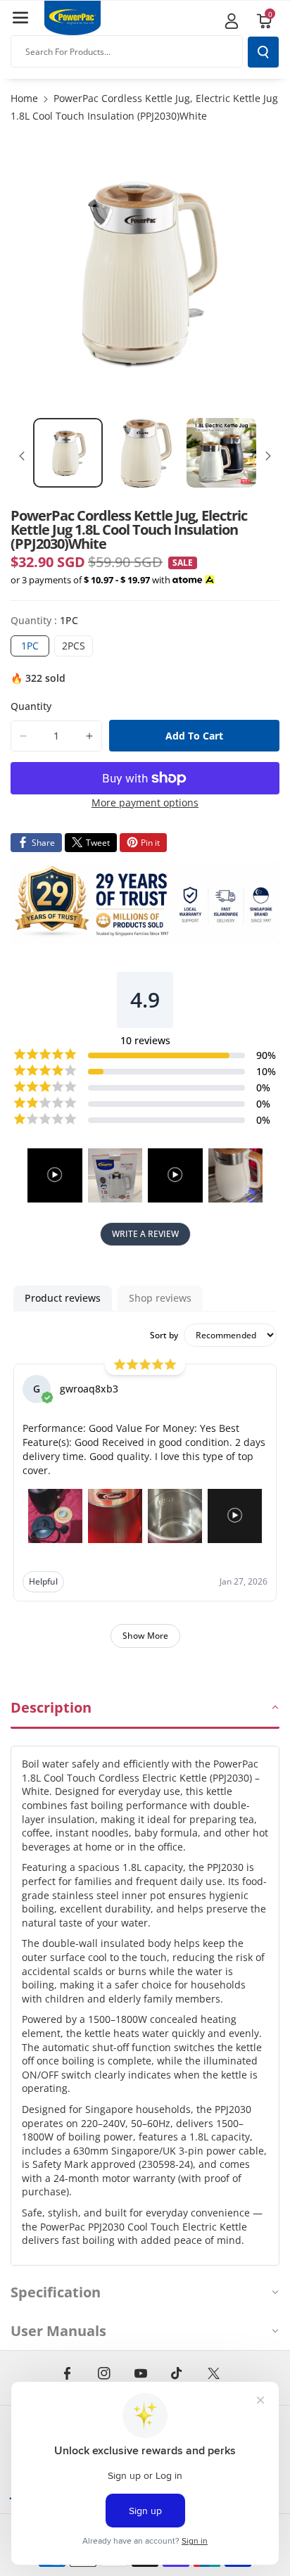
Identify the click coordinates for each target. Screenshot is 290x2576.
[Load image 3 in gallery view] (221, 453)
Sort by (164, 1335)
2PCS (77, 647)
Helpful (43, 1581)
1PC (35, 647)
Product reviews (63, 1298)
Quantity (31, 706)
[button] (20, 18)
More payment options (145, 802)
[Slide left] (22, 456)
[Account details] (232, 21)
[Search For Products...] (263, 52)
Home (24, 98)
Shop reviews (160, 1298)
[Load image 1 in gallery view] (68, 453)
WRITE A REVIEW (145, 1234)
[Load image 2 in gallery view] (145, 453)
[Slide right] (268, 456)
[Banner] (145, 903)
